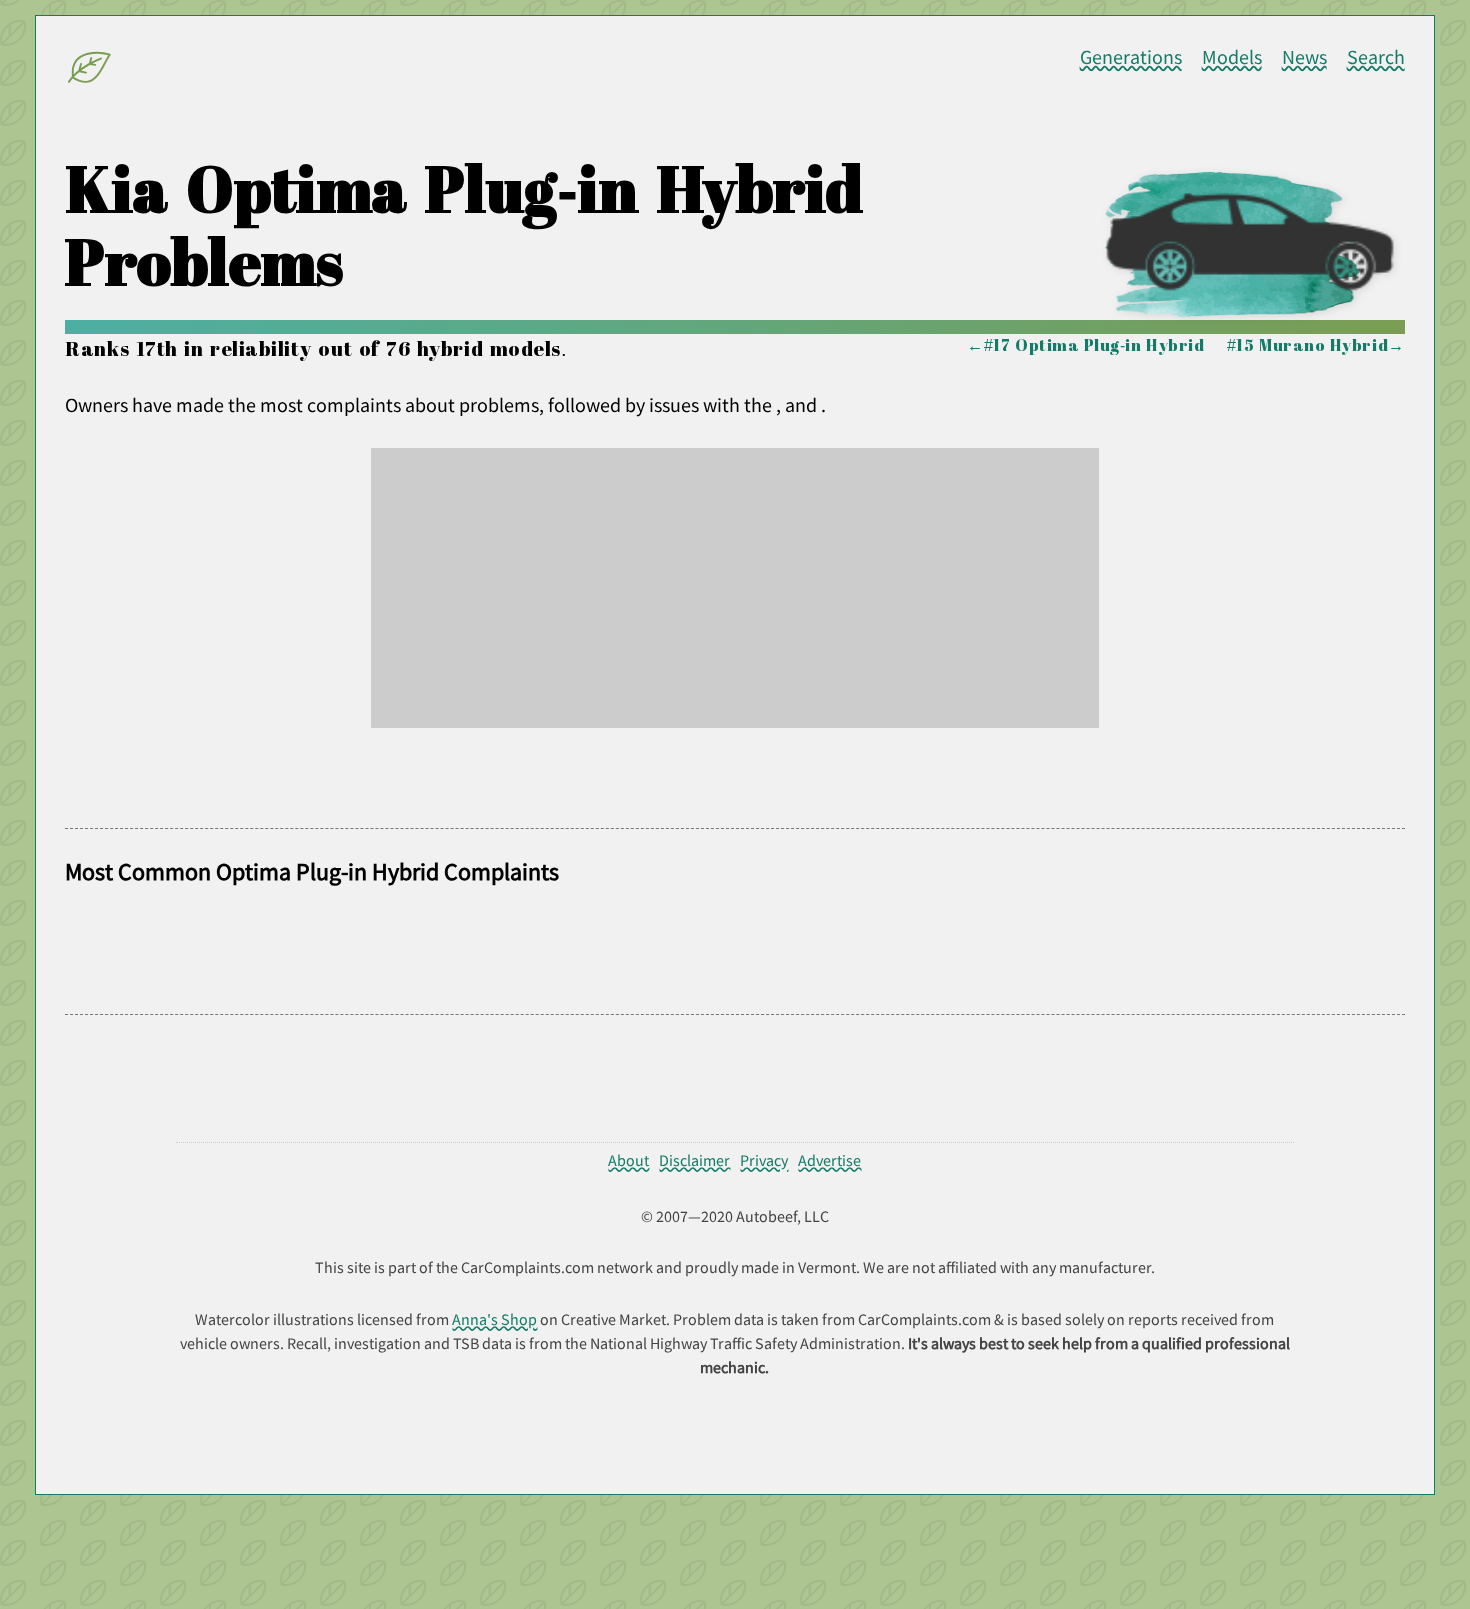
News (1304, 57)
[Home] (90, 71)
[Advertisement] (735, 588)
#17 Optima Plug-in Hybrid (1094, 345)
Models (1232, 57)
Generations (1131, 57)
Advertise (829, 1160)
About (628, 1160)
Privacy (764, 1160)
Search (1376, 57)
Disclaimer (694, 1160)
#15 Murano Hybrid (1307, 345)
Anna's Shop (494, 1319)
